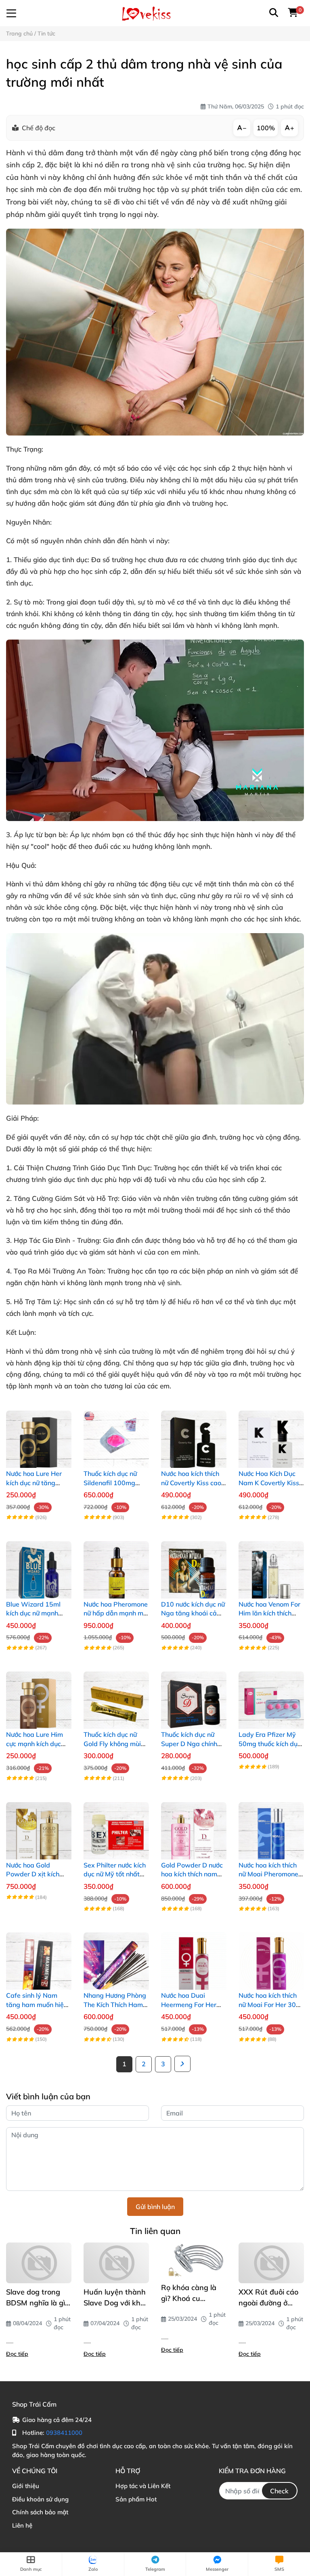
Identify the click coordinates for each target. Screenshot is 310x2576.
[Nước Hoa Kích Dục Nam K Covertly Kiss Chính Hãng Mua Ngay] (271, 1435)
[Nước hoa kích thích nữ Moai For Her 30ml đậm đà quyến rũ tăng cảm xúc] (271, 1957)
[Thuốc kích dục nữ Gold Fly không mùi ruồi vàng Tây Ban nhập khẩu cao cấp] (116, 1696)
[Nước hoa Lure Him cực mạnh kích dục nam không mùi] (39, 1696)
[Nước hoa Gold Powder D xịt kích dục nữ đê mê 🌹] (39, 1827)
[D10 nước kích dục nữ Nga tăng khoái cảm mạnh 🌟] (194, 1566)
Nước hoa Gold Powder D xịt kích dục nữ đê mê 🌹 (33, 1874)
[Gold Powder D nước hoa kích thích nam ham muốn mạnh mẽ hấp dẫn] (194, 1827)
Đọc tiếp (17, 2354)
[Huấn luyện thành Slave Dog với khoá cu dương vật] (116, 2263)
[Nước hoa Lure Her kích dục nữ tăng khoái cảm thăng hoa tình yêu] (39, 1435)
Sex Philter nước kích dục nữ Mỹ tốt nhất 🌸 (115, 1874)
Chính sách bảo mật (40, 2512)
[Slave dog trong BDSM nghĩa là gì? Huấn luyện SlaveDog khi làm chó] (39, 2263)
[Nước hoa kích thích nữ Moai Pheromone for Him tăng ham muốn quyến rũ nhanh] (271, 1827)
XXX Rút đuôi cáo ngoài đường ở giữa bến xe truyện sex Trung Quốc (271, 2298)
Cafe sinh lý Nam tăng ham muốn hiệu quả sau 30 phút (37, 2004)
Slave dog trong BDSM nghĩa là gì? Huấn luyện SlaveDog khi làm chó (37, 2298)
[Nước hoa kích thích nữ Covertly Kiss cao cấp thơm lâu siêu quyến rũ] (194, 1435)
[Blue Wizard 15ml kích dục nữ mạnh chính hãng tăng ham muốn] (39, 1566)
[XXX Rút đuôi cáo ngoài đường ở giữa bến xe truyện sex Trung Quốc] (271, 2263)
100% (266, 128)
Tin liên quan (155, 2231)
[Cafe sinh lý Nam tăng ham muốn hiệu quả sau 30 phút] (39, 1957)
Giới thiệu (26, 2486)
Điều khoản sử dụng (40, 2499)
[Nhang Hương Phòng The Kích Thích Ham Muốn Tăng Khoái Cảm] (116, 1957)
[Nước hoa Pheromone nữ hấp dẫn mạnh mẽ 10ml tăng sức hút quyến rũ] (116, 1566)
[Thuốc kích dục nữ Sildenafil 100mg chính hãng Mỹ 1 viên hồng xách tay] (116, 1435)
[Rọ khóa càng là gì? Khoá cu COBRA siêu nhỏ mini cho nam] (194, 2261)
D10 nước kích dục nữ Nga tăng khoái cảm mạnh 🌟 (193, 1613)
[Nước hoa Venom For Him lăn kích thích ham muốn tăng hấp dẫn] (271, 1566)
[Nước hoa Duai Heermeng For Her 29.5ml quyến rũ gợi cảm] (194, 1957)
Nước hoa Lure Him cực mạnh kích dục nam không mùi (35, 1743)
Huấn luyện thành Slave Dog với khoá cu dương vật (116, 2298)
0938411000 (64, 2433)
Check (279, 2491)
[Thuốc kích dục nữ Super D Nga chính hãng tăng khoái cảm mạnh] (194, 1696)
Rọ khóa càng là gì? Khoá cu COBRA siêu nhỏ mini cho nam (189, 2293)
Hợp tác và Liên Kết (143, 2486)
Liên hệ (22, 2525)
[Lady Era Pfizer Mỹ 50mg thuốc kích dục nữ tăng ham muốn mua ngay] (271, 1696)
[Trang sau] (182, 2064)
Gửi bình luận (155, 2207)
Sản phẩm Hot (136, 2499)
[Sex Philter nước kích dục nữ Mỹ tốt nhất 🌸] (116, 1827)
